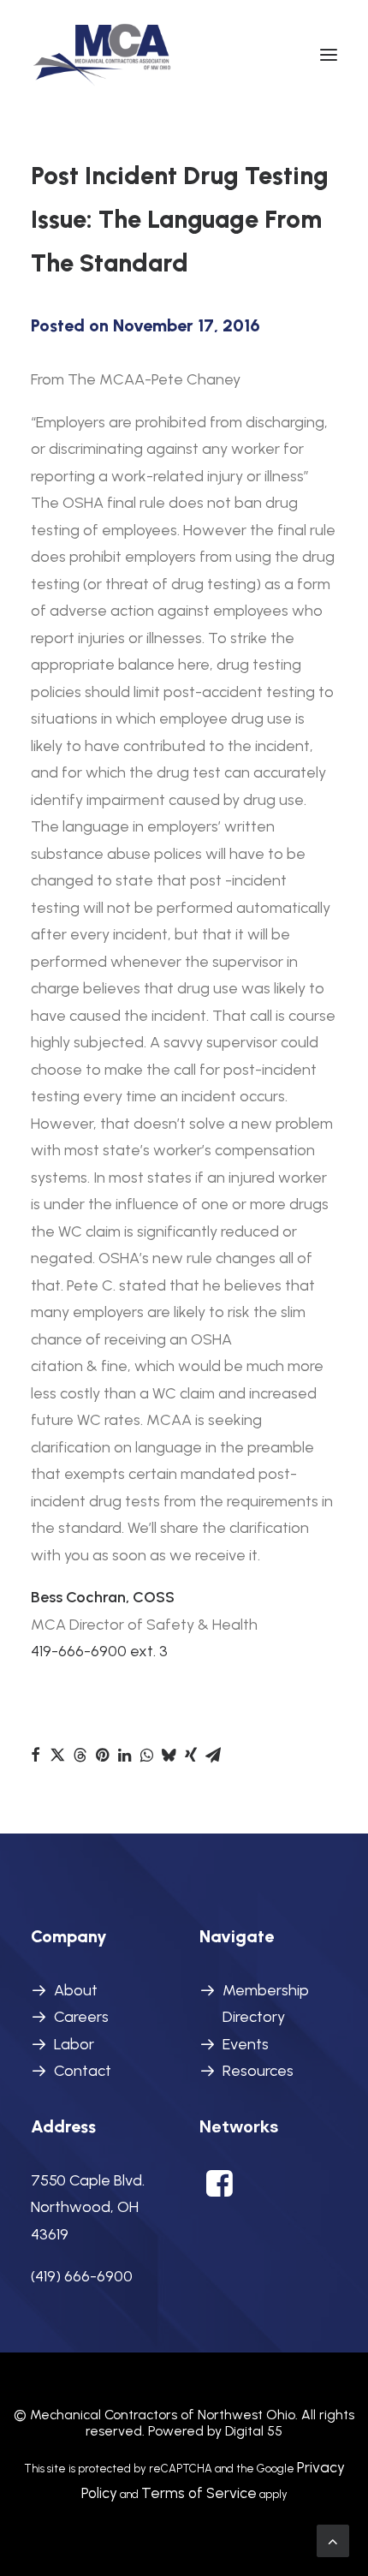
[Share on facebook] (35, 1755)
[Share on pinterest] (102, 1755)
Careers (81, 2017)
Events (246, 2044)
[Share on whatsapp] (146, 1755)
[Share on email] (213, 1755)
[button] (329, 55)
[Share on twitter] (57, 1755)
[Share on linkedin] (124, 1755)
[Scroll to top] (333, 2540)
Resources (258, 2071)
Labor (74, 2044)
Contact (83, 2071)
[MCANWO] (103, 55)
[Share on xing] (191, 1755)
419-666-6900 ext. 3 (99, 1651)
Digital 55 (254, 2431)
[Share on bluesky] (169, 1755)
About (76, 1990)
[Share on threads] (80, 1755)
